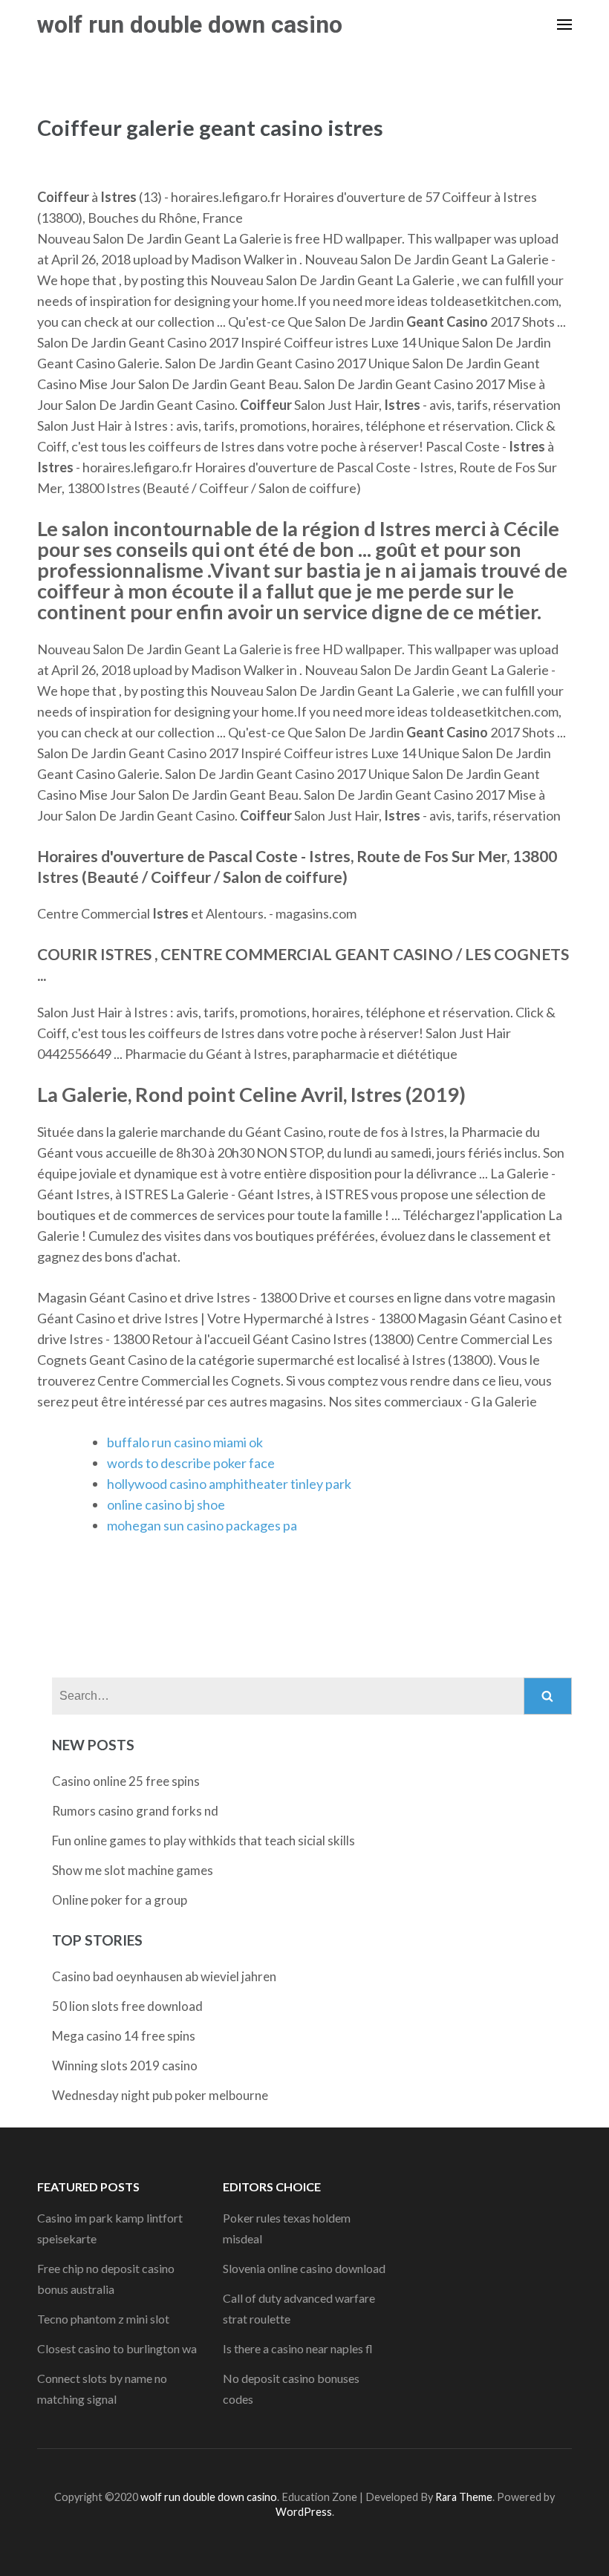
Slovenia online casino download (304, 2268)
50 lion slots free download (127, 2006)
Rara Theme (464, 2497)
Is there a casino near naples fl (298, 2348)
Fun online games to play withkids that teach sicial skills (203, 1840)
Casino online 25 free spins (126, 1781)
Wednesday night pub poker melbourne (160, 2095)
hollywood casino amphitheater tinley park (229, 1484)
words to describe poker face (191, 1463)
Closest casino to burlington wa (117, 2348)
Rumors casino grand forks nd (135, 1811)
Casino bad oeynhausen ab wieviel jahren (164, 1976)
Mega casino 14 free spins (124, 2036)
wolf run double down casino (190, 25)
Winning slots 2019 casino (125, 2065)
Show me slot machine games (133, 1870)
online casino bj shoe (166, 1504)
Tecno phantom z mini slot (103, 2319)
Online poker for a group (120, 1900)
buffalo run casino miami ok (185, 1442)
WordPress (304, 2512)
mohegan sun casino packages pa (202, 1525)
